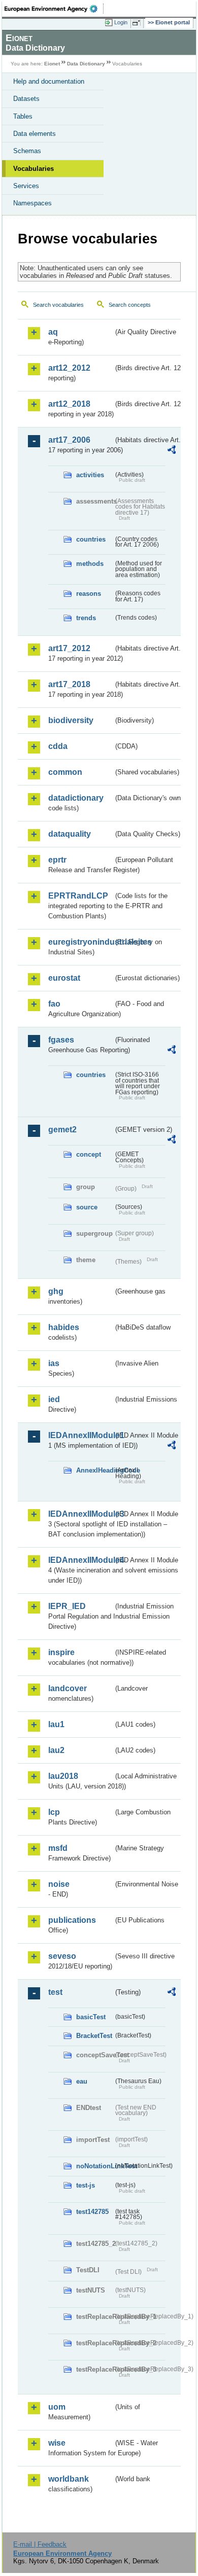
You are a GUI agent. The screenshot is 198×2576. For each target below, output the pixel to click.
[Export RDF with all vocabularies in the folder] (172, 451)
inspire (61, 1652)
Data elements (35, 134)
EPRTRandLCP (78, 896)
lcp (54, 1812)
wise (57, 2443)
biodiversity (71, 720)
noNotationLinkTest (95, 2166)
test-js (86, 2185)
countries (91, 539)
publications (72, 1920)
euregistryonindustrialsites (81, 942)
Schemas (27, 151)
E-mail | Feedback (40, 2544)
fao (54, 1004)
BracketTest (94, 2036)
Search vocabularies (58, 305)
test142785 (92, 2212)
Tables (23, 116)
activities (90, 475)
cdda (58, 746)
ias (54, 1363)
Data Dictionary (86, 64)
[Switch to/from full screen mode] (138, 23)
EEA (54, 9)
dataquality (70, 834)
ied (54, 1399)
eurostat (64, 978)
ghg (56, 1291)
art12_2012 (69, 368)
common (65, 772)
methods (90, 564)
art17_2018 (69, 684)
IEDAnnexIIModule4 (81, 1560)
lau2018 (63, 1776)
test (55, 1992)
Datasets (26, 99)
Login (121, 22)
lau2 (56, 1750)
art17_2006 (69, 440)
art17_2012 (69, 648)
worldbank (69, 2479)
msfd (58, 1848)
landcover (68, 1688)
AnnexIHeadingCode (95, 1470)
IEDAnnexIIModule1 (81, 1435)
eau (82, 2081)
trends (86, 618)
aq (53, 332)
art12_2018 (69, 404)
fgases (61, 1040)
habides (64, 1327)
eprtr (57, 860)
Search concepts (130, 305)
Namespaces (32, 203)
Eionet (52, 64)
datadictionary (76, 798)
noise (59, 1884)
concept (89, 1154)
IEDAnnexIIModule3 (81, 1514)
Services (26, 186)
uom (57, 2407)
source (87, 1207)
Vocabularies (34, 169)
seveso (62, 1956)
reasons (89, 594)
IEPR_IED (67, 1606)
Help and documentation (49, 81)
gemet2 (62, 1130)
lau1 (56, 1724)
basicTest (91, 2017)
